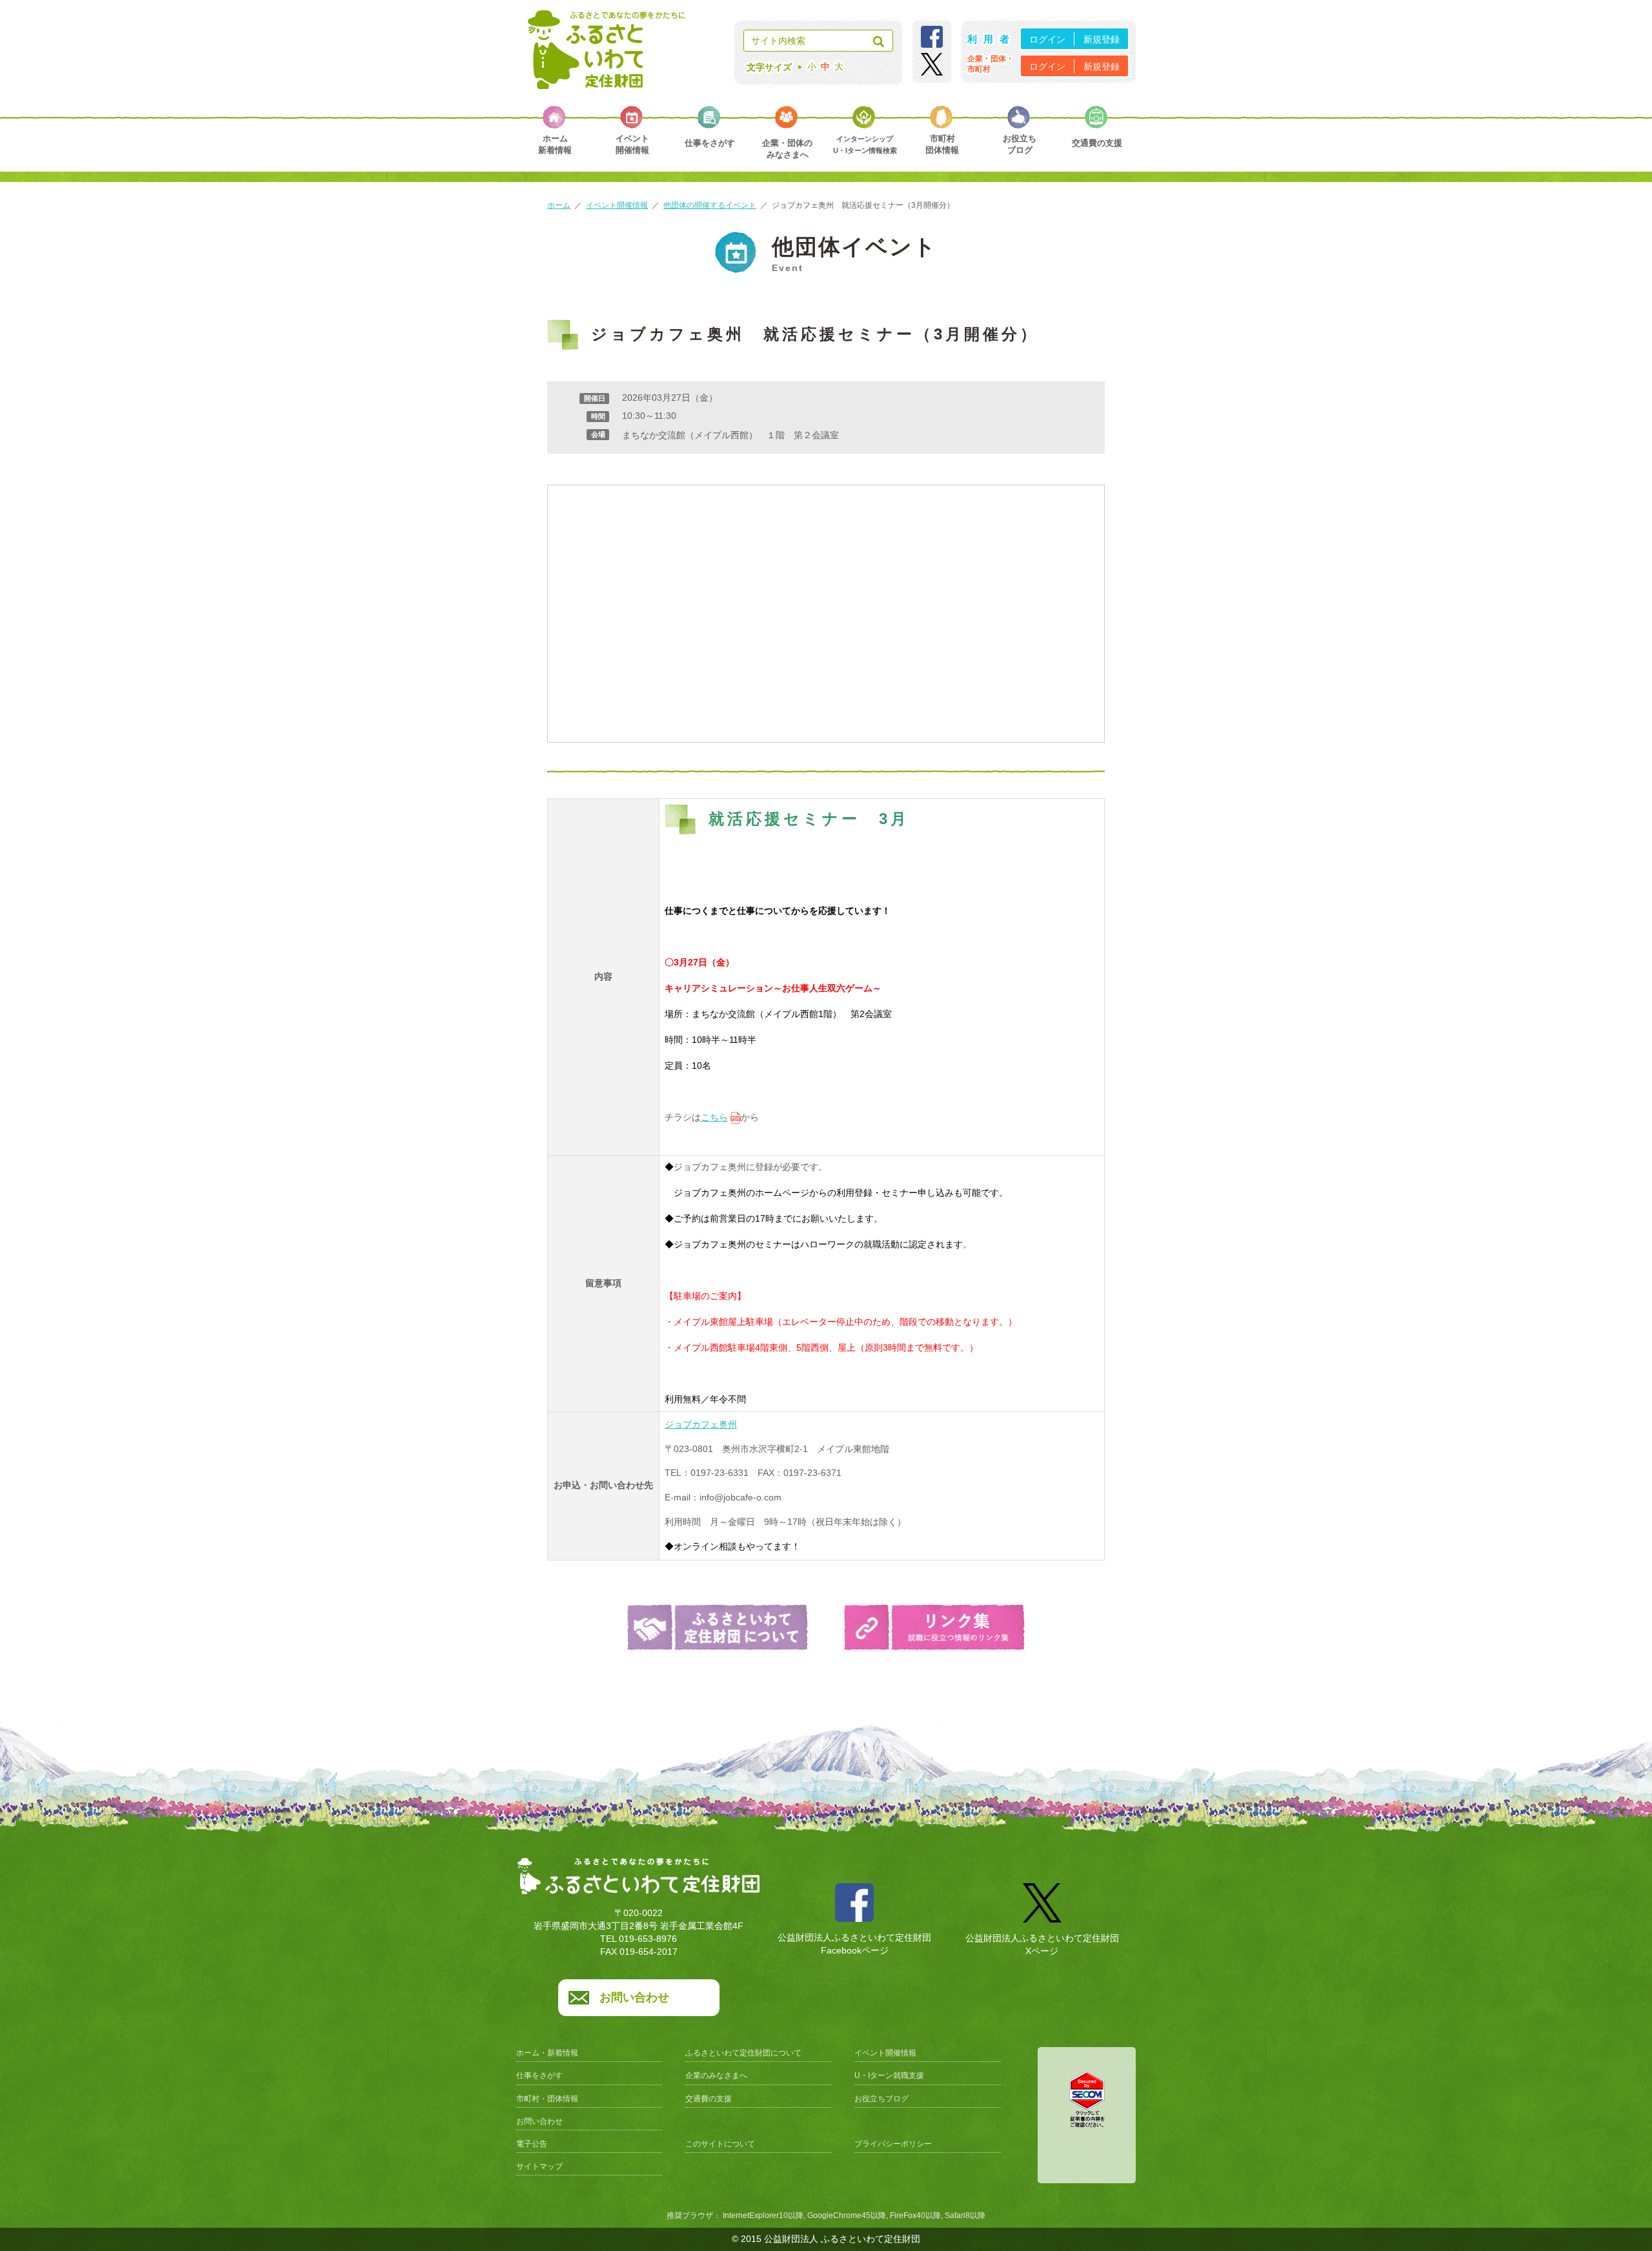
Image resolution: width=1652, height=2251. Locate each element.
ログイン (1047, 39)
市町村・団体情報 (547, 2099)
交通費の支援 (709, 2099)
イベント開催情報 (617, 205)
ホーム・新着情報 (547, 2053)
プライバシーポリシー (893, 2144)
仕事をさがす (539, 2075)
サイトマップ (539, 2166)
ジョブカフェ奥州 (701, 1424)
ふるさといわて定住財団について (743, 2053)
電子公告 (532, 2144)
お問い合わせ (634, 1997)
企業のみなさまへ (716, 2075)
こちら (714, 1117)
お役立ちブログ (881, 2099)
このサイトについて (720, 2144)
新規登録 (1102, 39)
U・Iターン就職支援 (889, 2075)
